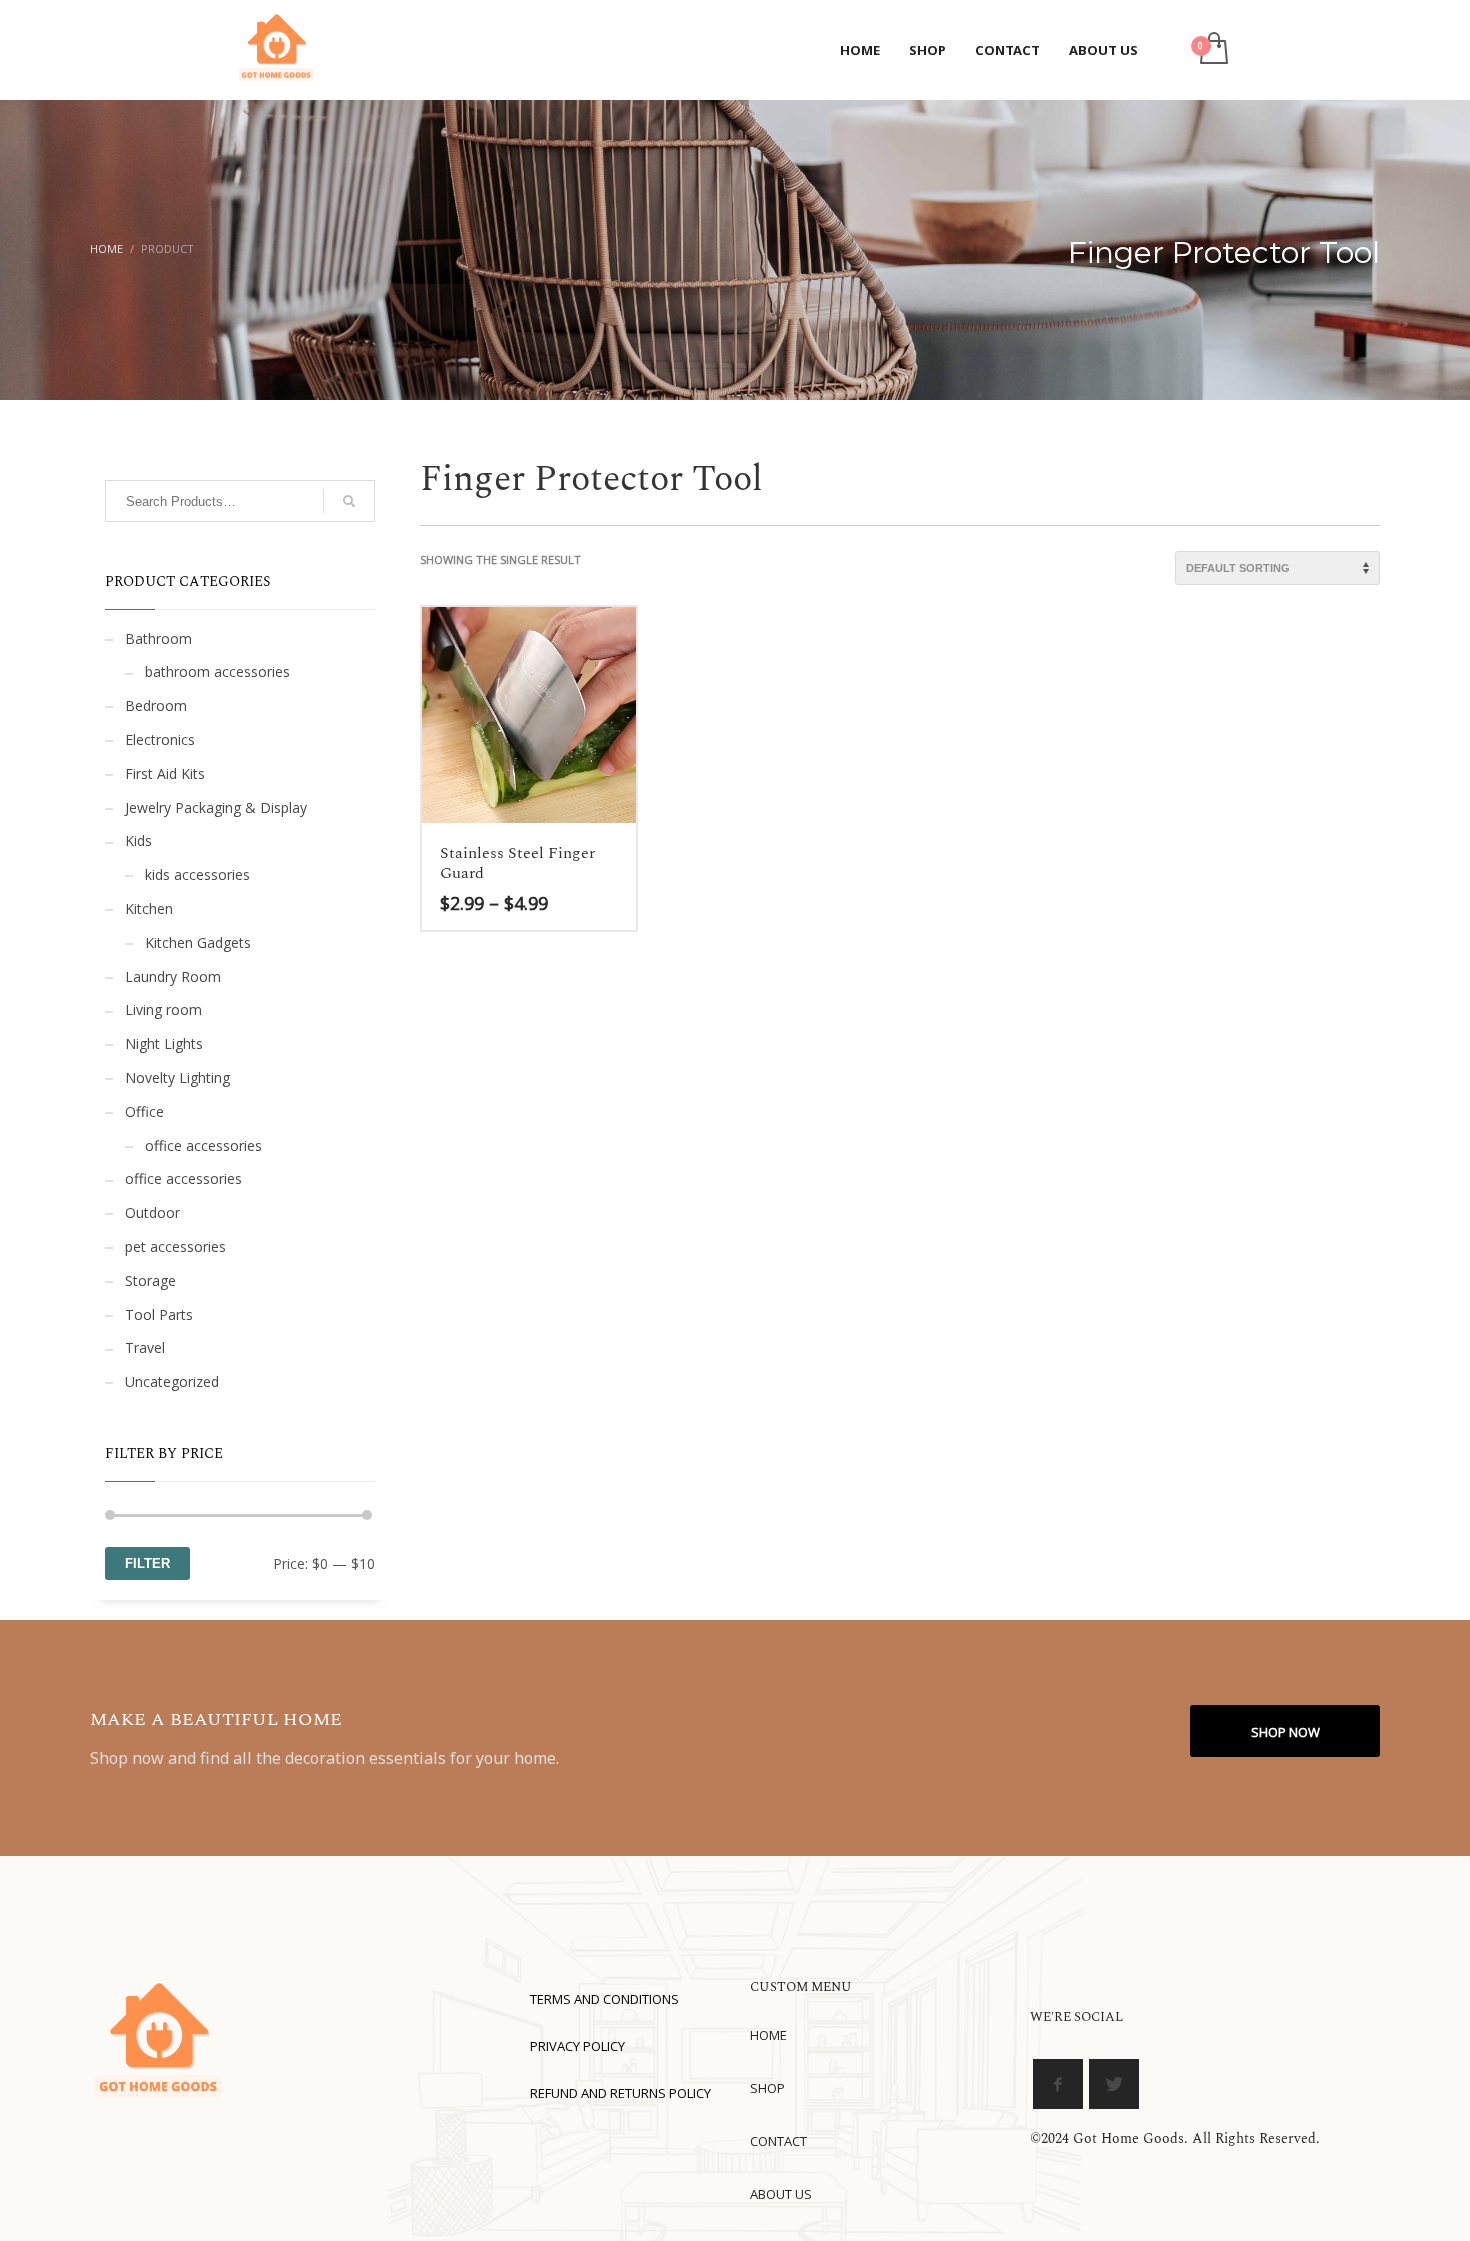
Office (144, 1111)
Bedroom (156, 705)
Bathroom (158, 638)
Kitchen (149, 908)
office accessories (203, 1145)
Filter (147, 1563)
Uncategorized (172, 1381)
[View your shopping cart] (1212, 50)
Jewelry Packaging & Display (216, 807)
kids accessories (197, 874)
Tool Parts (159, 1314)
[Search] (349, 501)
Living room (163, 1009)
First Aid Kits (165, 773)
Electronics (160, 739)
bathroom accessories (217, 671)
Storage (150, 1280)
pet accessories (175, 1246)
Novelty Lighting (177, 1077)
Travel (145, 1347)
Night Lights (164, 1043)
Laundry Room (173, 976)
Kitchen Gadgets (198, 942)
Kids (138, 840)
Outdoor (152, 1212)
